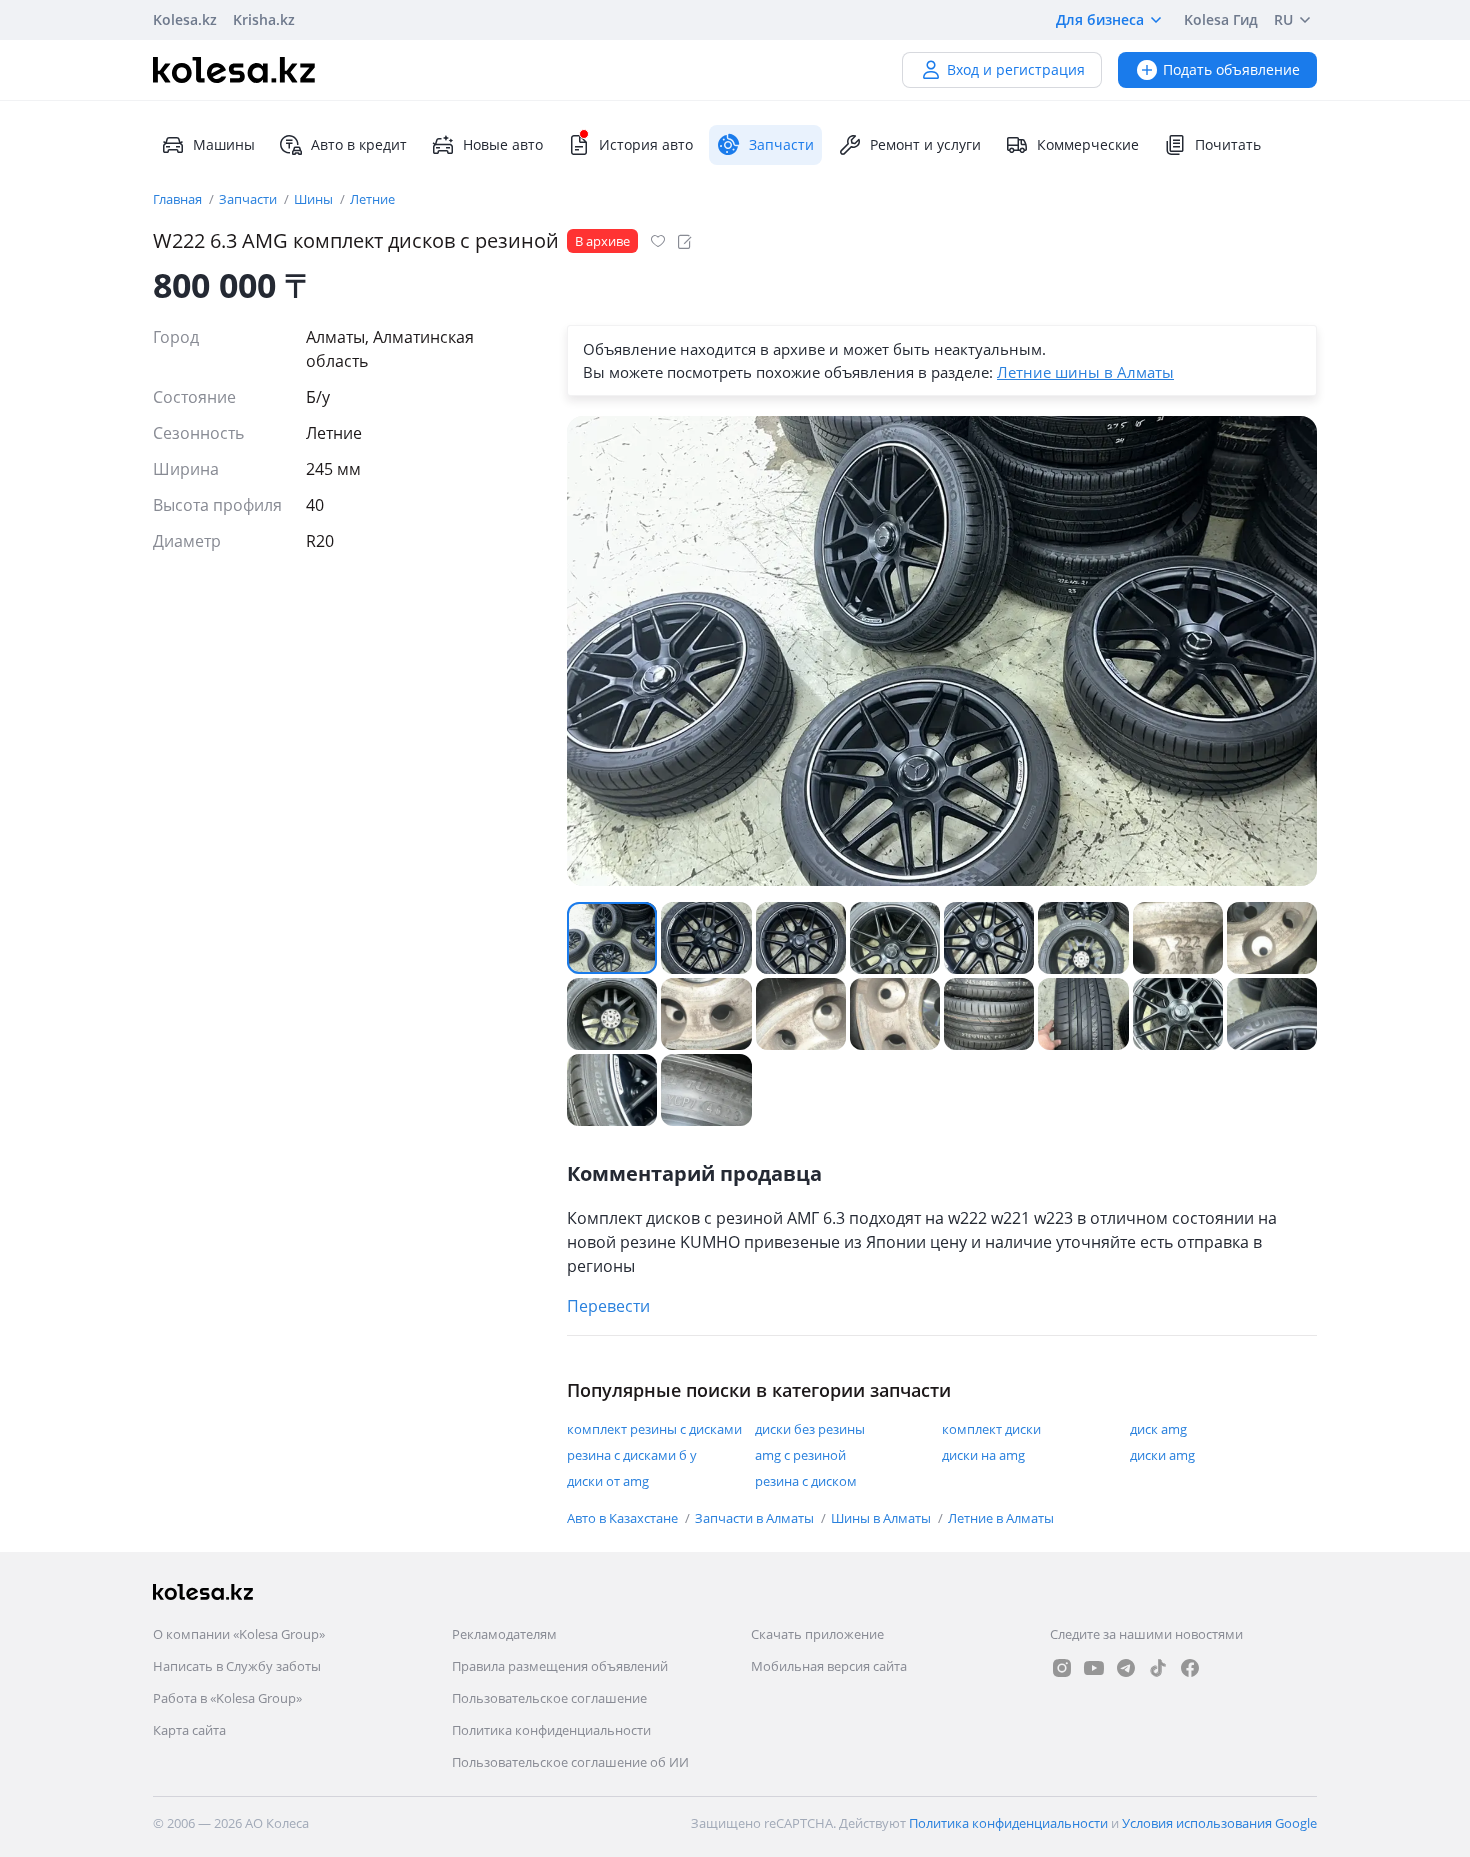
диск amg (1158, 1429)
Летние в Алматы (1001, 1518)
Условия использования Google (1219, 1823)
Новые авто (503, 144)
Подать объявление (1231, 69)
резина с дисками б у (632, 1455)
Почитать (1228, 144)
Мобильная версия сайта (829, 1666)
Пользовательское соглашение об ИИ (570, 1762)
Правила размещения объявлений (560, 1666)
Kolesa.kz (185, 19)
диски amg (1162, 1455)
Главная (179, 199)
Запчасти (249, 199)
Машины (224, 144)
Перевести (608, 1306)
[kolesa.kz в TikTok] (1158, 1668)
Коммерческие (1088, 144)
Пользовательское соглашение (549, 1698)
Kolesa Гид (1221, 19)
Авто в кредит (359, 144)
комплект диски (991, 1429)
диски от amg (608, 1481)
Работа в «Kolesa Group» (227, 1698)
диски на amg (983, 1455)
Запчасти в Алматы (756, 1518)
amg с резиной (800, 1455)
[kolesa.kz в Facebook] (1190, 1668)
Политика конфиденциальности (551, 1730)
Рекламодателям (504, 1634)
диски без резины (810, 1429)
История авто (646, 144)
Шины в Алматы (882, 1518)
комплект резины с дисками (654, 1429)
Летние (372, 199)
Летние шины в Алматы (1085, 372)
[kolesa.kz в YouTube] (1094, 1668)
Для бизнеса (1100, 19)
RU (1283, 19)
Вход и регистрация (1016, 69)
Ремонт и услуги (925, 144)
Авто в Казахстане (624, 1518)
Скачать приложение (817, 1634)
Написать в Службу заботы (237, 1666)
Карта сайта (189, 1730)
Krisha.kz (264, 19)
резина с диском (806, 1481)
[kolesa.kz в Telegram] (1126, 1668)
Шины (315, 199)
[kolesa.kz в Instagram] (1062, 1668)
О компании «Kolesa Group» (239, 1634)
